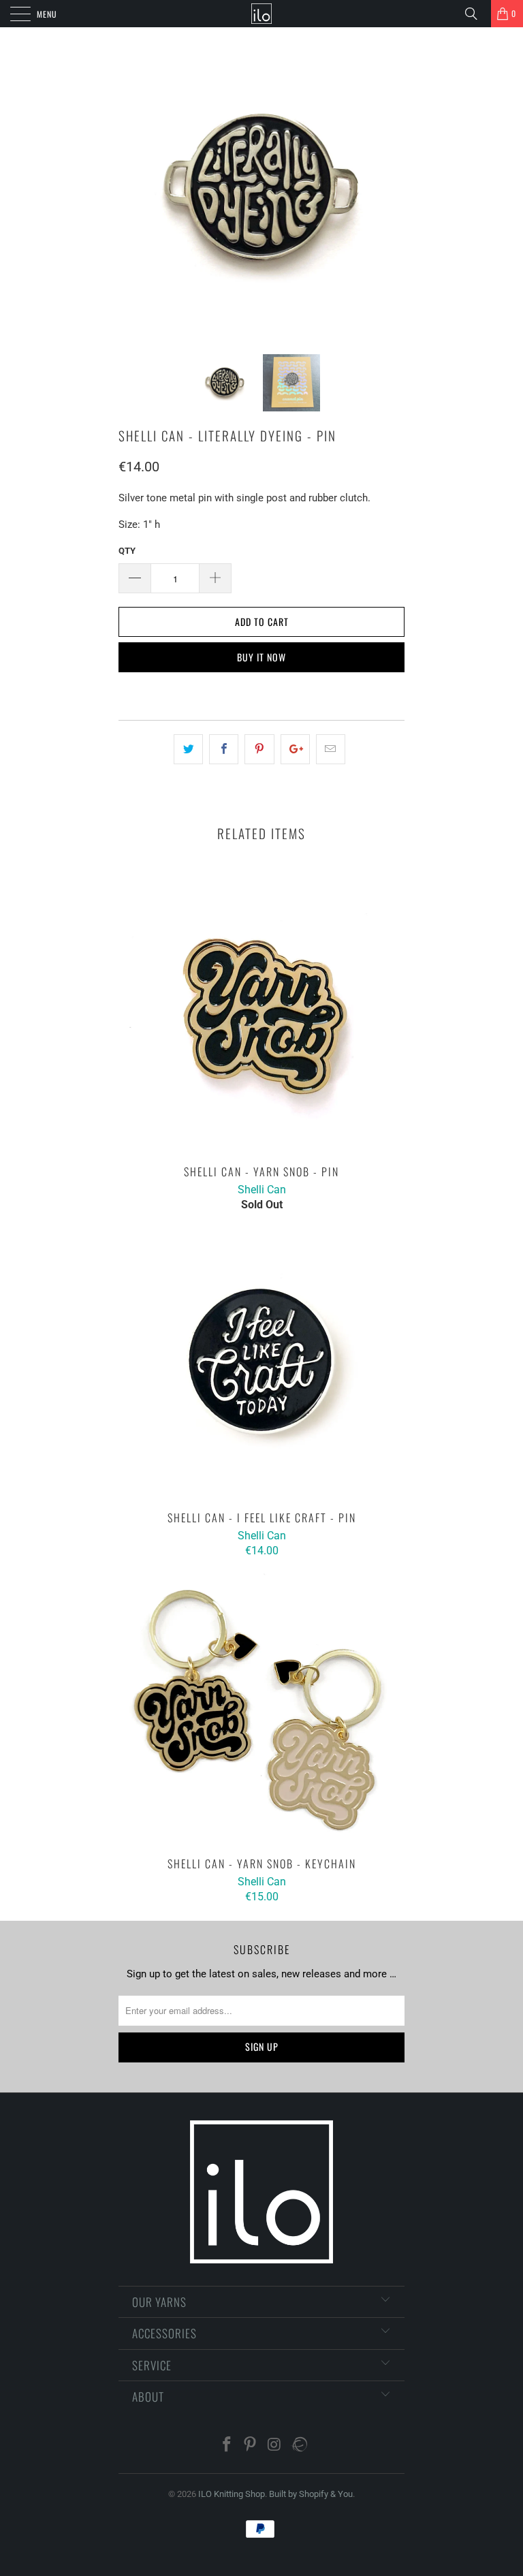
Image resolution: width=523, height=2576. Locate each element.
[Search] (476, 14)
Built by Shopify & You (311, 2494)
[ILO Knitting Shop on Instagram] (274, 2446)
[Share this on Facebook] (224, 749)
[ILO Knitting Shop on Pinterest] (251, 2446)
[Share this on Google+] (295, 749)
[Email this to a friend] (331, 749)
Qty (127, 551)
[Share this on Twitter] (188, 749)
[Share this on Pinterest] (259, 749)
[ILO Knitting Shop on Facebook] (227, 2446)
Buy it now (261, 657)
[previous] (133, 191)
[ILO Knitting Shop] (261, 14)
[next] (390, 191)
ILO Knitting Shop (232, 2494)
